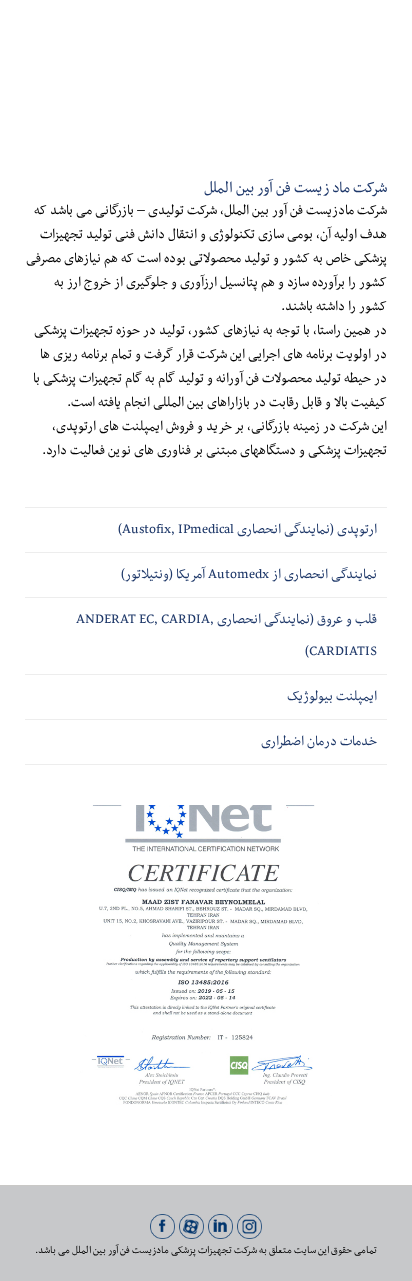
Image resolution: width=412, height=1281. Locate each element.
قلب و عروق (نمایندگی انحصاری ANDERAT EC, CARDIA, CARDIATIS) (226, 636)
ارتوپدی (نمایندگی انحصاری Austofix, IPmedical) (247, 530)
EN (65, 42)
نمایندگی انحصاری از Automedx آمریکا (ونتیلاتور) (249, 575)
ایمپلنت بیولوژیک (332, 697)
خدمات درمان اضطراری (319, 742)
